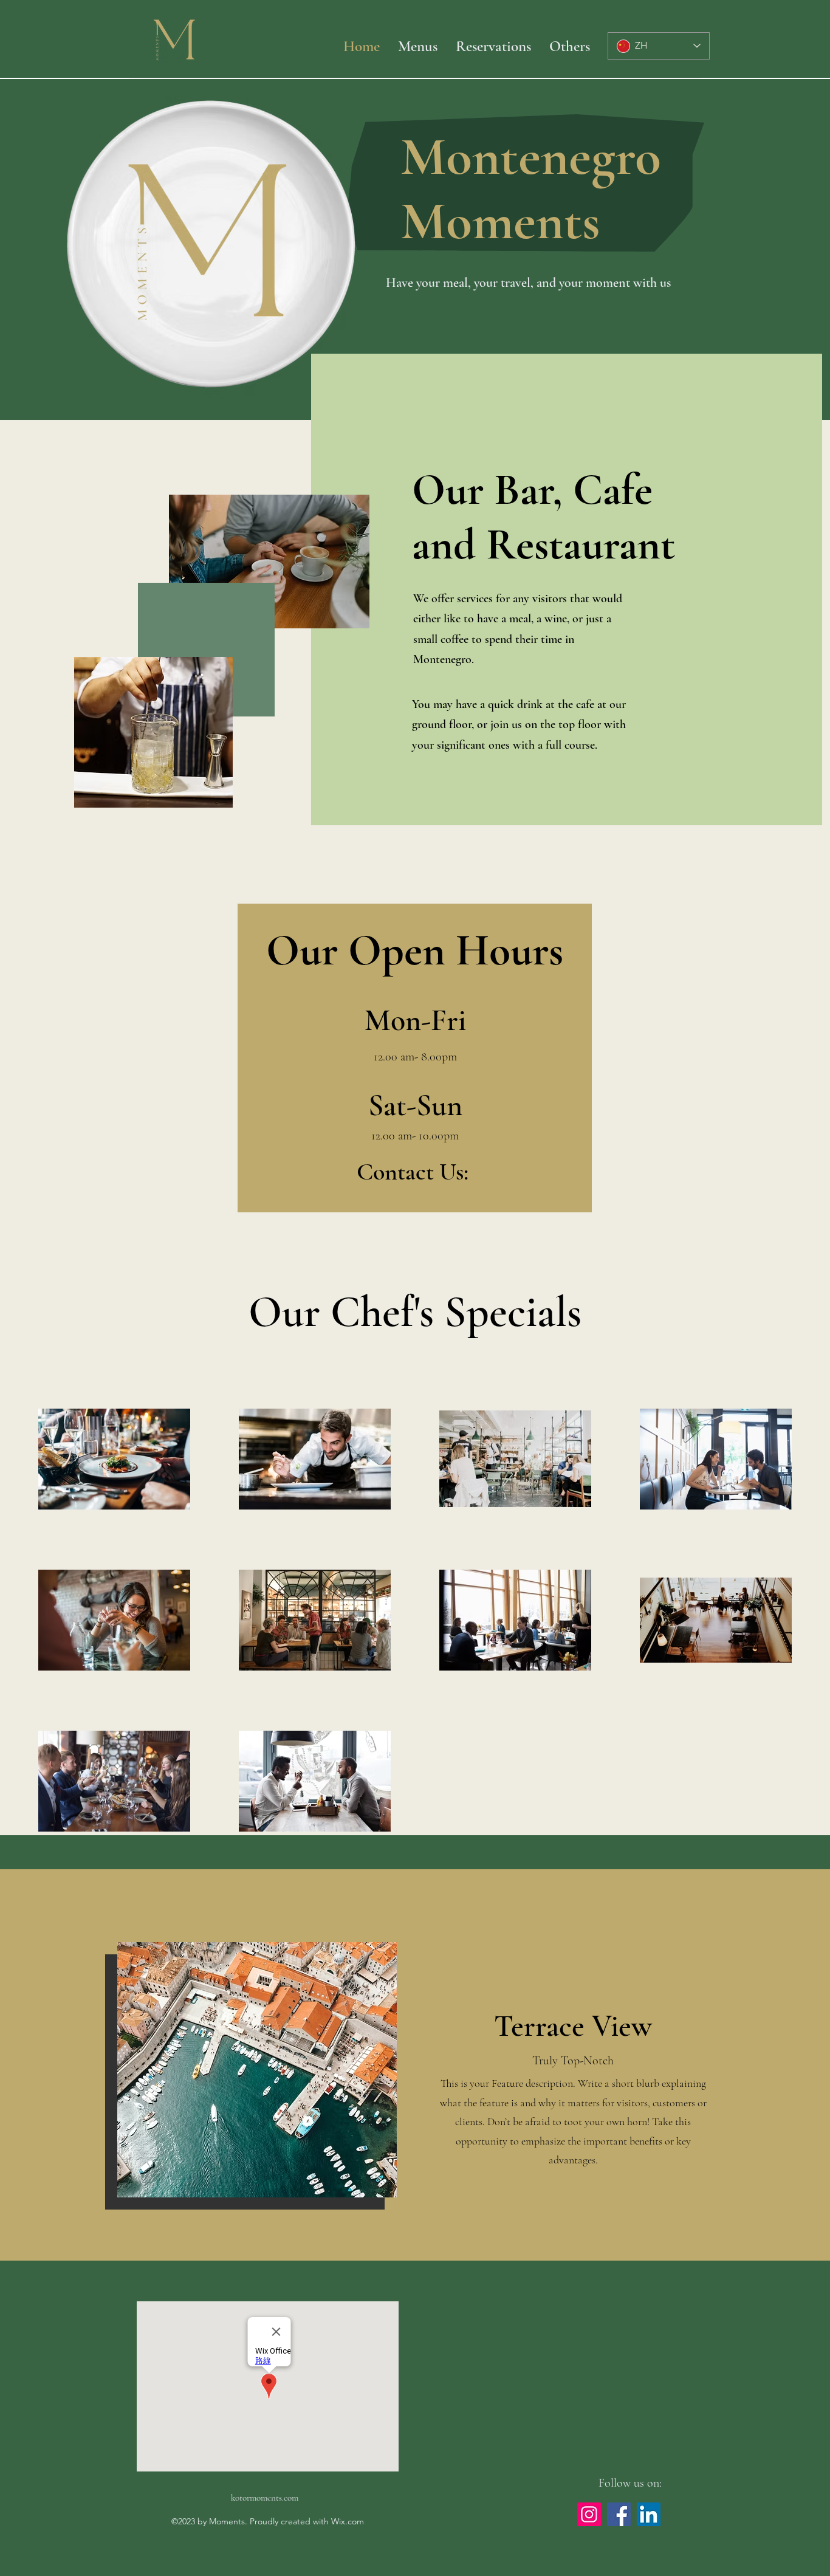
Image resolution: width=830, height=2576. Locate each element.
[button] (570, 46)
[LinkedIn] (649, 2514)
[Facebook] (619, 2514)
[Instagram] (589, 2514)
